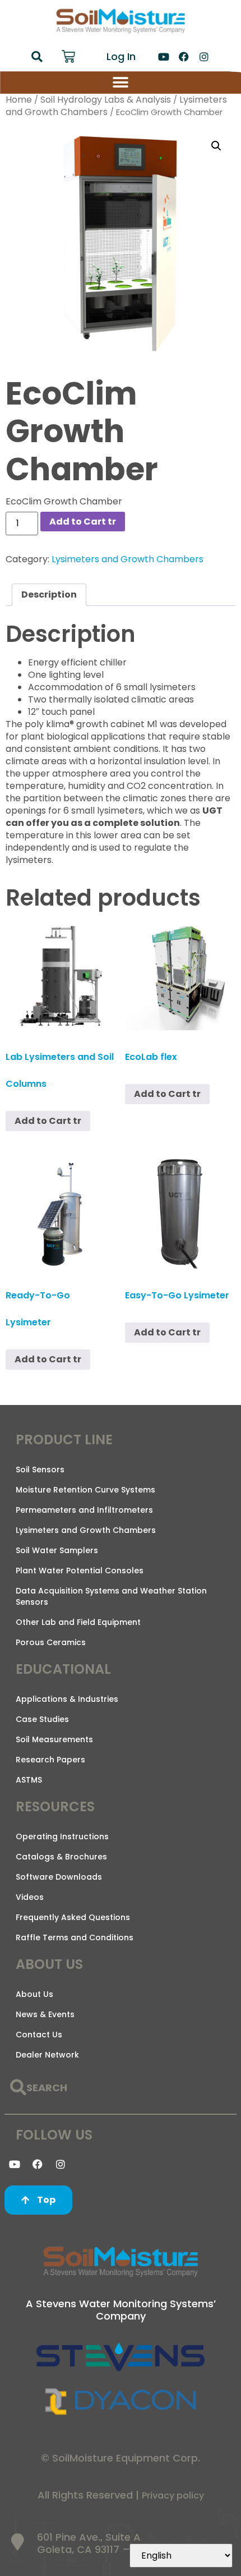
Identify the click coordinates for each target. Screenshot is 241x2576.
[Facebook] (184, 57)
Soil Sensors (40, 1470)
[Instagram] (204, 57)
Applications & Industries (67, 1699)
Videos (30, 1897)
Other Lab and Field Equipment (78, 1622)
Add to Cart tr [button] (48, 1121)
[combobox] (119, 2088)
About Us (34, 1994)
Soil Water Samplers (57, 1550)
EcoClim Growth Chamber (64, 501)
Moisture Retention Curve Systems (85, 1490)
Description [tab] (49, 594)
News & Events (45, 2014)
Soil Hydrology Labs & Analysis (106, 100)
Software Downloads (59, 1877)
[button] (37, 57)
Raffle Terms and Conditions (75, 1937)
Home (19, 100)
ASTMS (29, 1780)
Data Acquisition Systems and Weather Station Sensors (111, 1596)
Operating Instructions (62, 1836)
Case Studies (42, 1719)
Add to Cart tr (83, 522)
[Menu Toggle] (121, 82)
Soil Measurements (54, 1739)
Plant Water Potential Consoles (80, 1571)
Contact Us (39, 2035)
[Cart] (68, 57)
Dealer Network (47, 2055)
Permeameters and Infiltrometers (84, 1510)
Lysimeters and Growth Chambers (128, 559)
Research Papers (50, 1760)
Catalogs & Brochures (61, 1857)
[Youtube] (164, 57)
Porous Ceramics (51, 1642)
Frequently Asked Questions (73, 1917)
